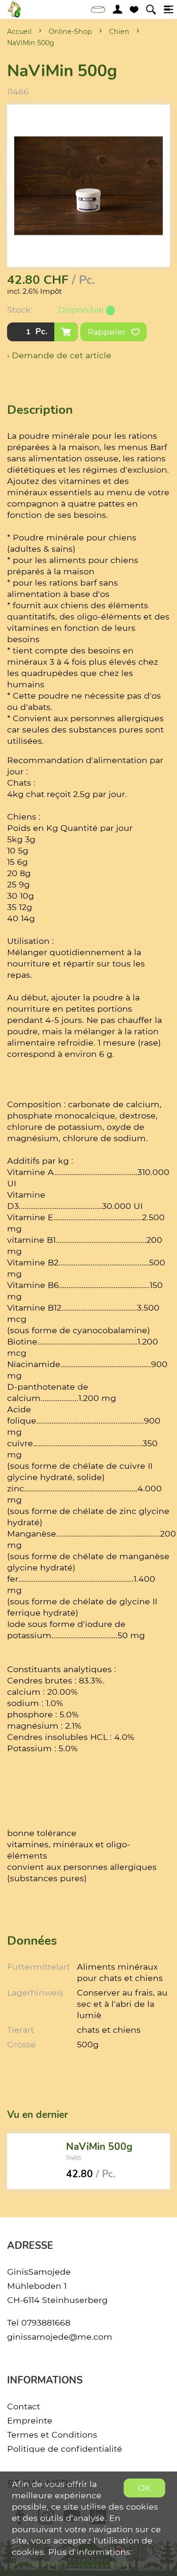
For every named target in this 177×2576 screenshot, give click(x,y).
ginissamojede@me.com (60, 2337)
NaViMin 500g (31, 43)
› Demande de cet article (59, 355)
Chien (119, 32)
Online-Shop (70, 32)
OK (144, 2488)
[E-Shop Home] (14, 9)
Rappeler (108, 332)
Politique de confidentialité (65, 2449)
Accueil (19, 32)
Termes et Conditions (52, 2435)
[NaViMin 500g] (33, 2161)
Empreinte (30, 2420)
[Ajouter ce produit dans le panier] (66, 332)
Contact (24, 2406)
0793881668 (46, 2322)
